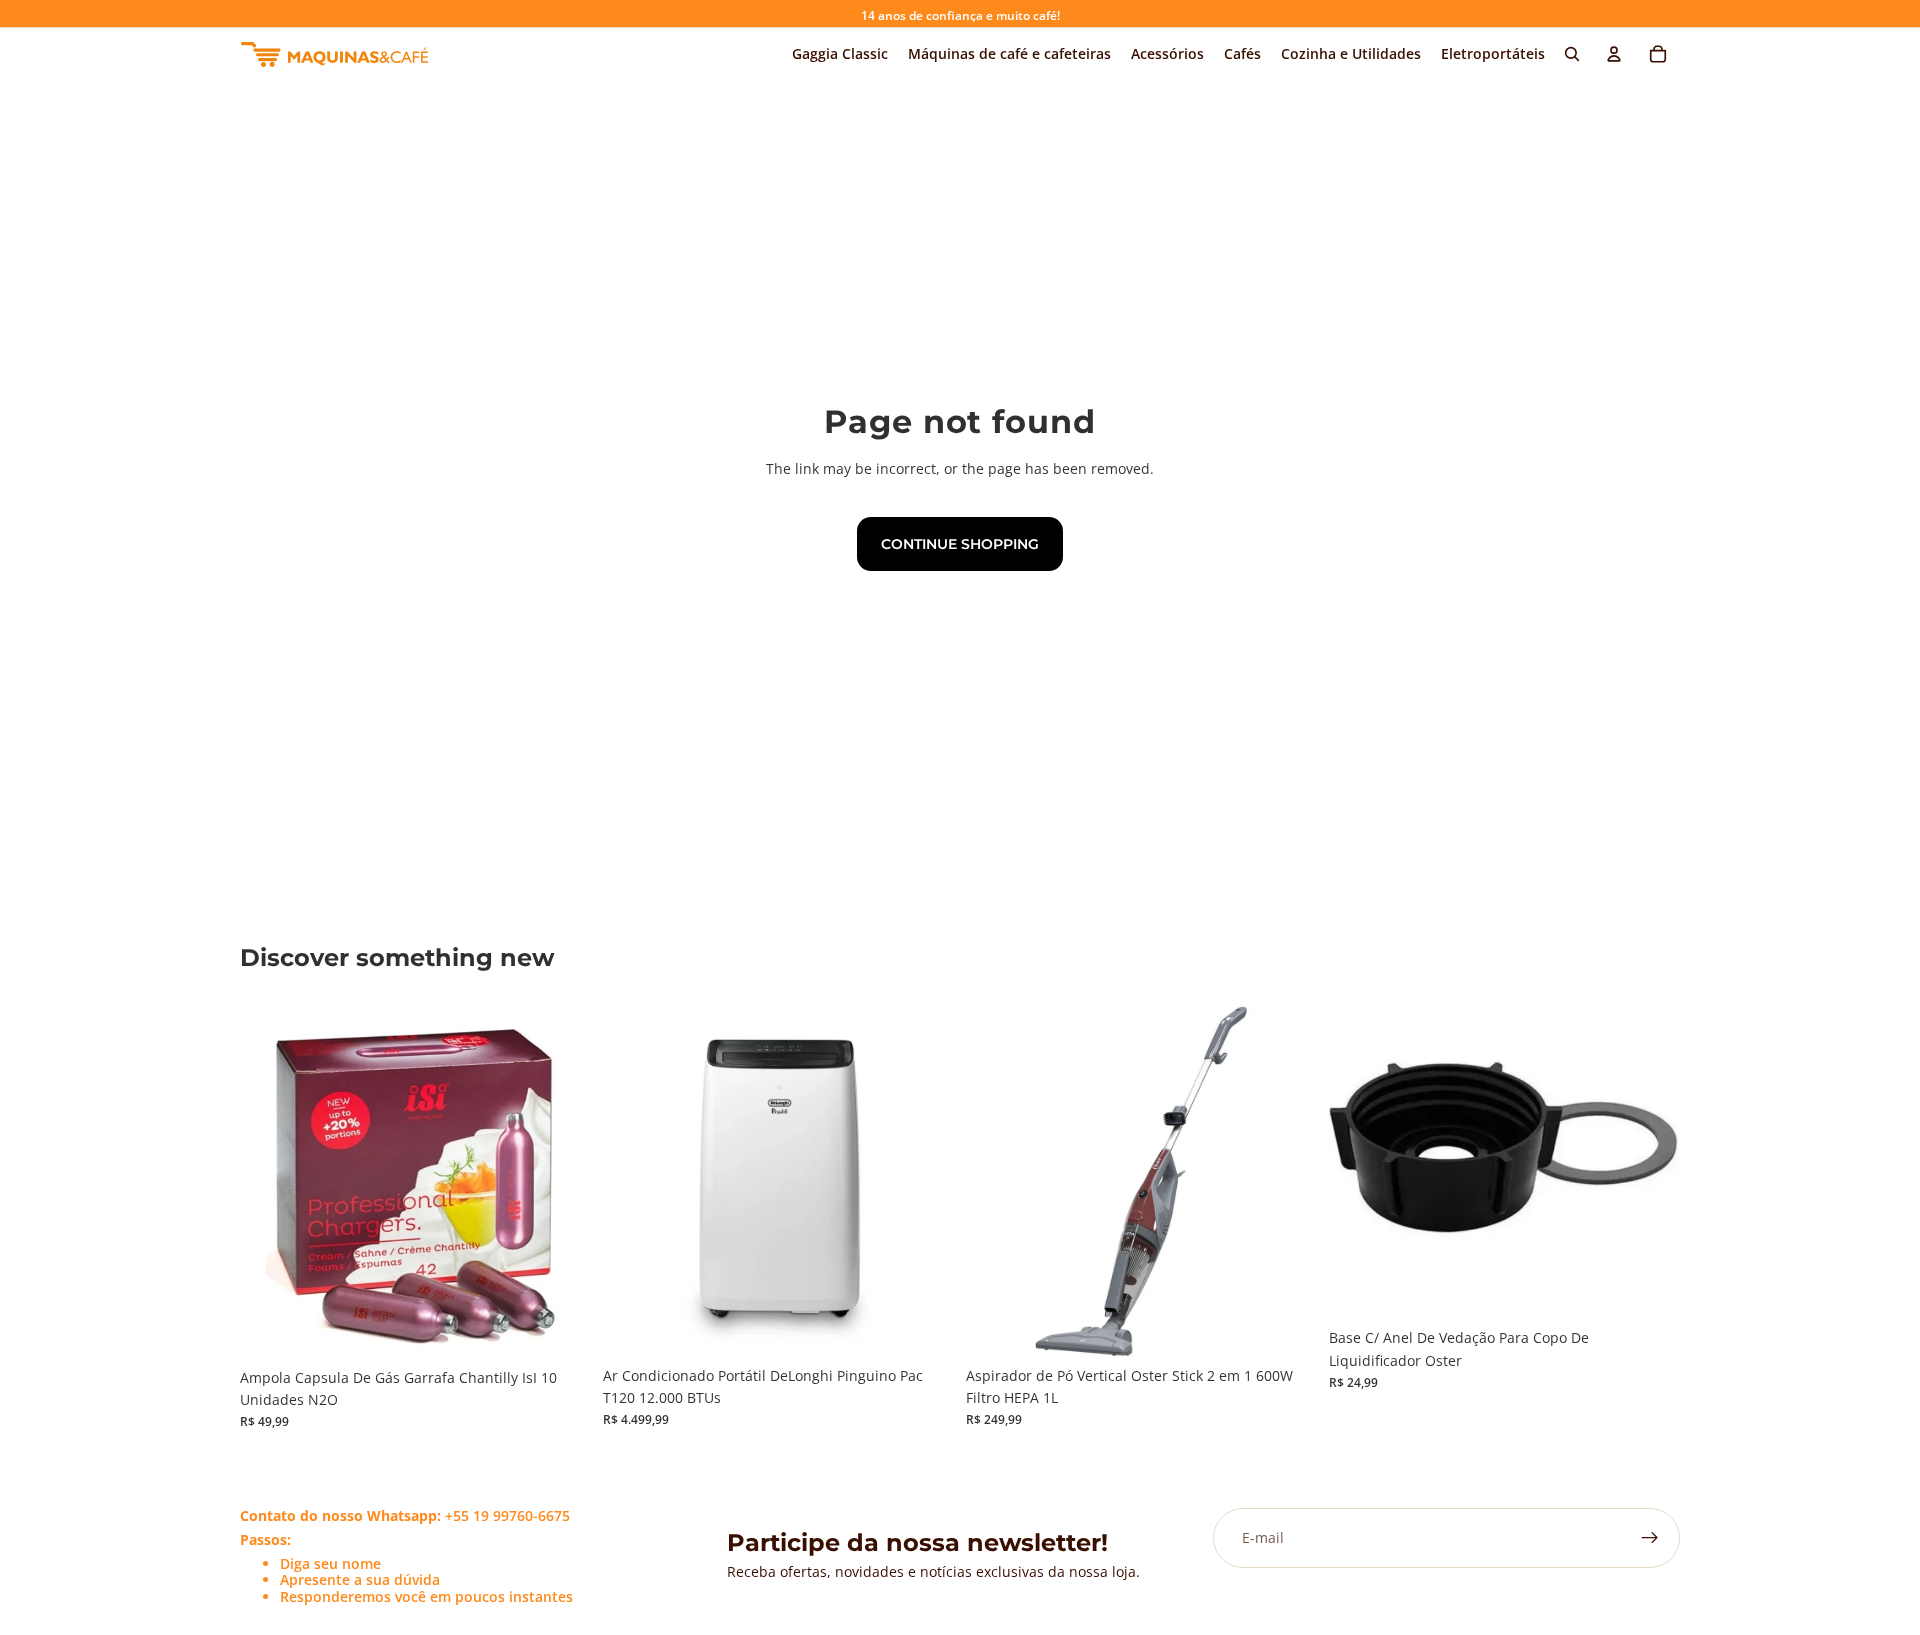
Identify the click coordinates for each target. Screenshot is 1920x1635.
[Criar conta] (1650, 1538)
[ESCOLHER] (923, 1326)
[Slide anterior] (633, 1181)
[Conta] (1614, 54)
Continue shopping (960, 544)
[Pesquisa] (1572, 54)
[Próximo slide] (924, 1181)
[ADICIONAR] (560, 1328)
